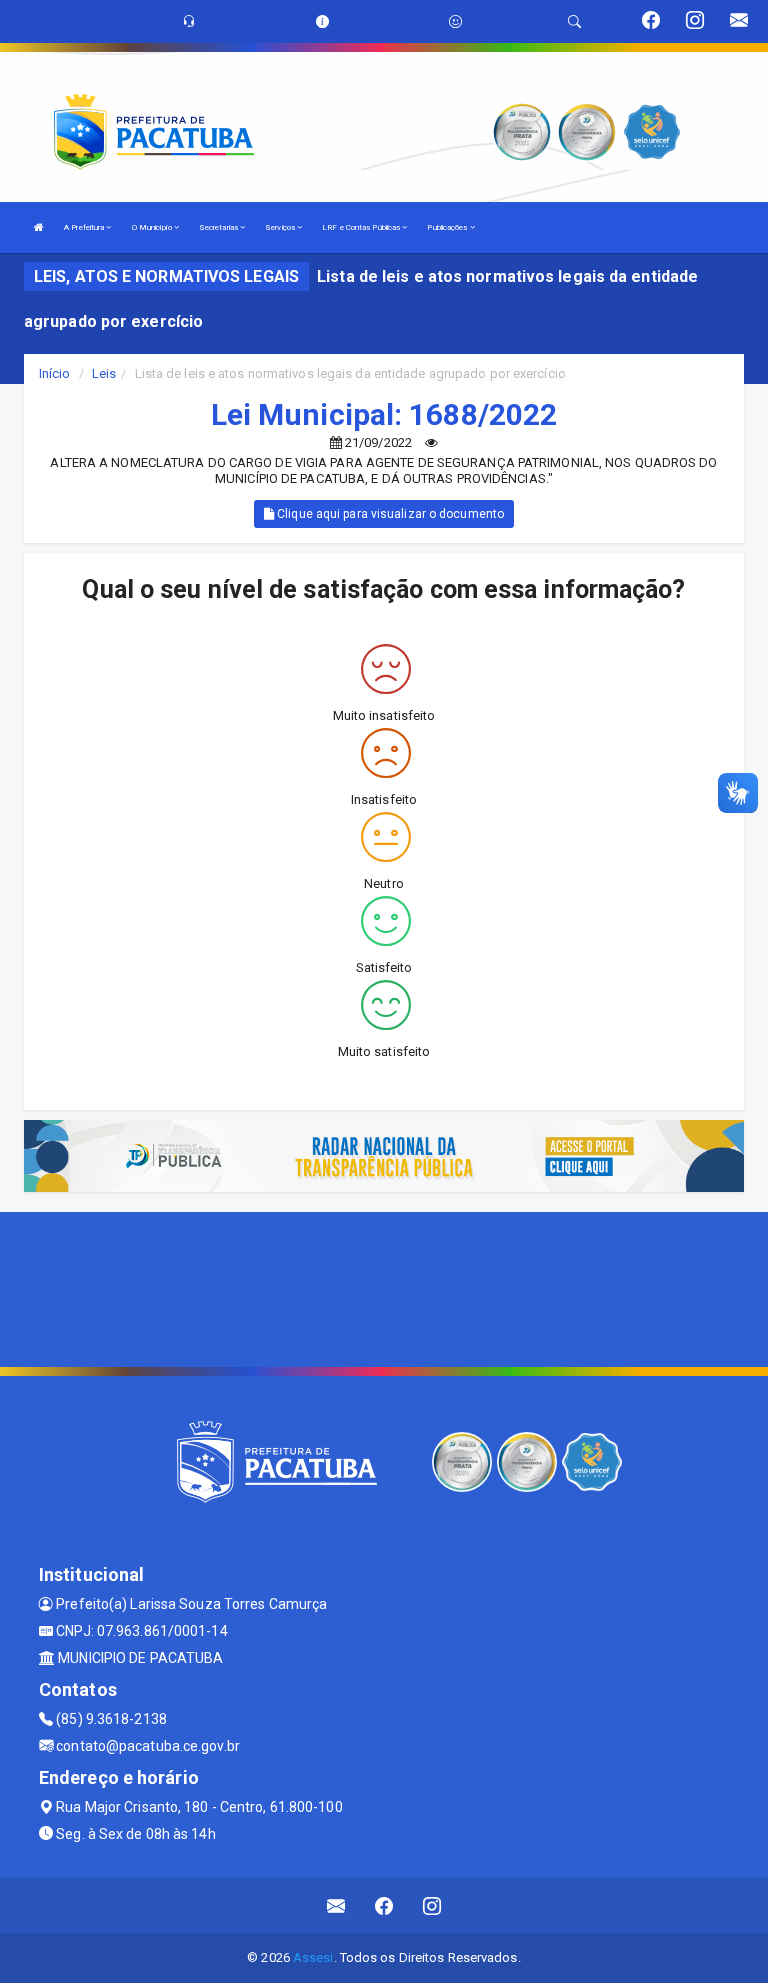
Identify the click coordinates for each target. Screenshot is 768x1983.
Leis (104, 373)
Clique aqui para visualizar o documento (389, 514)
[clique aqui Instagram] (432, 1905)
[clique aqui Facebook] (384, 1905)
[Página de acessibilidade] (455, 21)
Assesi (313, 1957)
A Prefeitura (85, 227)
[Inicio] (39, 227)
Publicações (448, 227)
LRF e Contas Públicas (362, 227)
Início (55, 373)
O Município (153, 227)
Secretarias (219, 227)
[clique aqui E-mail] (336, 1905)
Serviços (281, 227)
